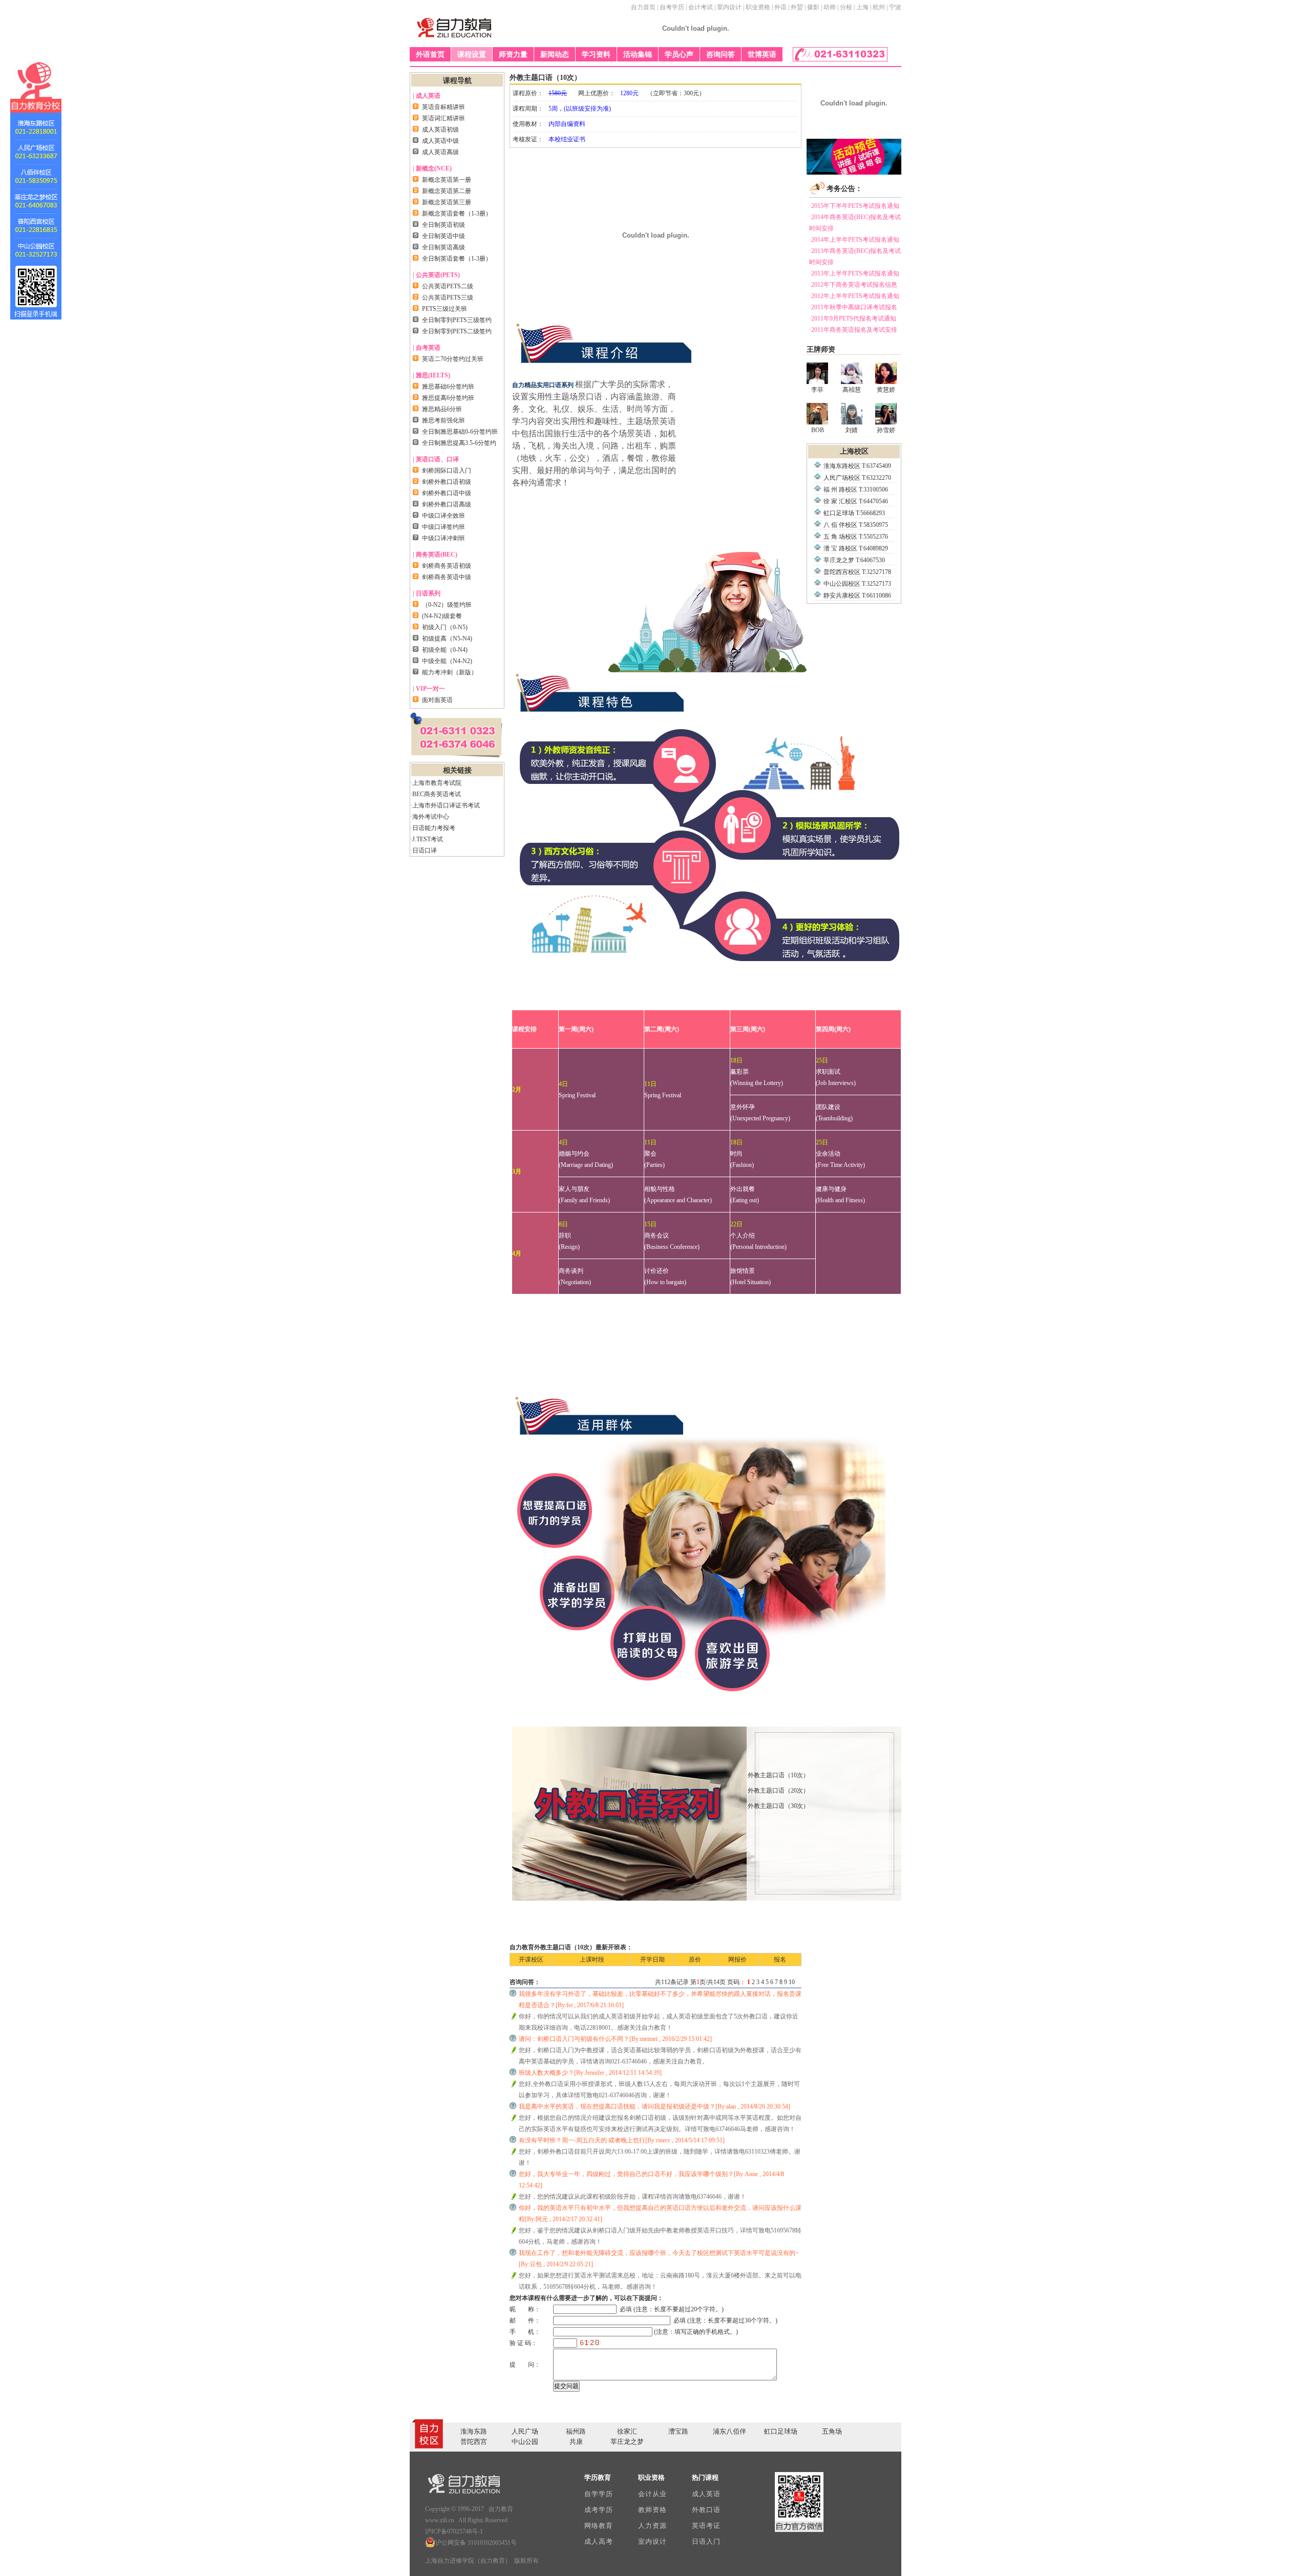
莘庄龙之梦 (627, 2442)
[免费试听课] (854, 173)
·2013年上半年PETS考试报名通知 (854, 273)
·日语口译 (424, 850)
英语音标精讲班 (443, 107)
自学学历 (598, 2494)
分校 (846, 7)
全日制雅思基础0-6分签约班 (460, 432)
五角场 (832, 2431)
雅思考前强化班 (443, 420)
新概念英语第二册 (447, 191)
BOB (818, 430)
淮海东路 (474, 2431)
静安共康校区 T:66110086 (857, 595)
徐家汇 (627, 2431)
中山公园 (525, 2442)
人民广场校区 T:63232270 (857, 478)
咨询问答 (721, 55)
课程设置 (472, 55)
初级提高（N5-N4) (447, 638)
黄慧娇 (886, 390)
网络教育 (598, 2526)
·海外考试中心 (430, 817)
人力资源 (652, 2526)
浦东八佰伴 (729, 2431)
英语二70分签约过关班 (453, 359)
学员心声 (679, 55)
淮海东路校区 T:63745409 (857, 466)
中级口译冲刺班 (443, 538)
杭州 (879, 7)
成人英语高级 (440, 152)
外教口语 (706, 2510)
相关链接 (457, 770)
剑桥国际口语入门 (447, 471)
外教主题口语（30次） (778, 1806)
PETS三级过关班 (445, 309)
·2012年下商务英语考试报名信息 (853, 285)
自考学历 (672, 7)
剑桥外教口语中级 (447, 493)
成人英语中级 (440, 141)
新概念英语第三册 (447, 202)
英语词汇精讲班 (443, 118)
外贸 (797, 7)
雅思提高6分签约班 (448, 398)
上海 (862, 7)
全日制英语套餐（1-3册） (457, 259)
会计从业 (652, 2494)
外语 (780, 7)
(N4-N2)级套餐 (442, 616)
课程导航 (457, 81)
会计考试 (701, 7)
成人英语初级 (440, 130)
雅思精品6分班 (442, 409)
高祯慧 (852, 390)
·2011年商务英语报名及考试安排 (853, 330)
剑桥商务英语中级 (447, 577)
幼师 (830, 7)
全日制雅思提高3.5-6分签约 (459, 443)
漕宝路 (678, 2431)
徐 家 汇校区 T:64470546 (856, 501)
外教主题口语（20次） (778, 1791)
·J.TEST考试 (427, 839)
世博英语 (762, 55)
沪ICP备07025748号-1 (454, 2531)
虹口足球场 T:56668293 (854, 513)
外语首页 (430, 55)
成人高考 (598, 2541)
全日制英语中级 (443, 236)
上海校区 (854, 451)
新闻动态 (555, 55)
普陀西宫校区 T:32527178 (857, 572)
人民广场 (525, 2431)
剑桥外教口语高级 (447, 504)
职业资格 (758, 7)
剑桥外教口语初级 (447, 482)
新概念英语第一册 (447, 180)
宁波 (895, 7)
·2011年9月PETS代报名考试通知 (853, 318)
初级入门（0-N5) (445, 627)
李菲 (817, 390)
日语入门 (706, 2541)
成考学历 (598, 2510)
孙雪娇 (886, 430)
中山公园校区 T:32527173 (857, 584)
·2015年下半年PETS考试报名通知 (854, 206)
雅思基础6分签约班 (448, 387)
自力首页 (643, 7)
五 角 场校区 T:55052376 (856, 537)
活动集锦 (638, 55)
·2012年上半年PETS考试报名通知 (854, 296)
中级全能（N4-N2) (447, 661)
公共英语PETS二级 (448, 286)
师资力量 (513, 55)
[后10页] (799, 1982)
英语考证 (706, 2526)
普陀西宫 (474, 2442)
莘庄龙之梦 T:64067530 (854, 560)
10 (792, 1982)
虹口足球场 (781, 2431)
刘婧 (852, 430)
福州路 (576, 2431)
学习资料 (596, 55)
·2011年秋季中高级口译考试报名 (853, 307)
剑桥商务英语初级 (447, 566)
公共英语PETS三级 (448, 297)
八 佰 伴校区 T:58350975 (856, 525)
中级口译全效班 (443, 516)
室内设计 (729, 7)
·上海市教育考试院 (436, 783)
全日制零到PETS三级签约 (457, 320)
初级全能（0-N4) (445, 650)
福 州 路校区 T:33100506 (856, 489)
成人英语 (706, 2494)
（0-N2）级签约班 (447, 605)
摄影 (813, 7)
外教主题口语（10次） (778, 1775)
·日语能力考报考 (433, 828)
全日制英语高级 (443, 247)
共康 (576, 2442)
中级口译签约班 (443, 527)
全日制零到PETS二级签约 (457, 331)
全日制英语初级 (443, 225)
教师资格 (652, 2510)
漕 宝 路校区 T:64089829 (856, 548)
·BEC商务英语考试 (436, 794)
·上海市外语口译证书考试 (445, 805)
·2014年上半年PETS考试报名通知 (854, 240)
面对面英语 (437, 700)
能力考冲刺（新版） (450, 672)
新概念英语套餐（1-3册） (457, 214)
